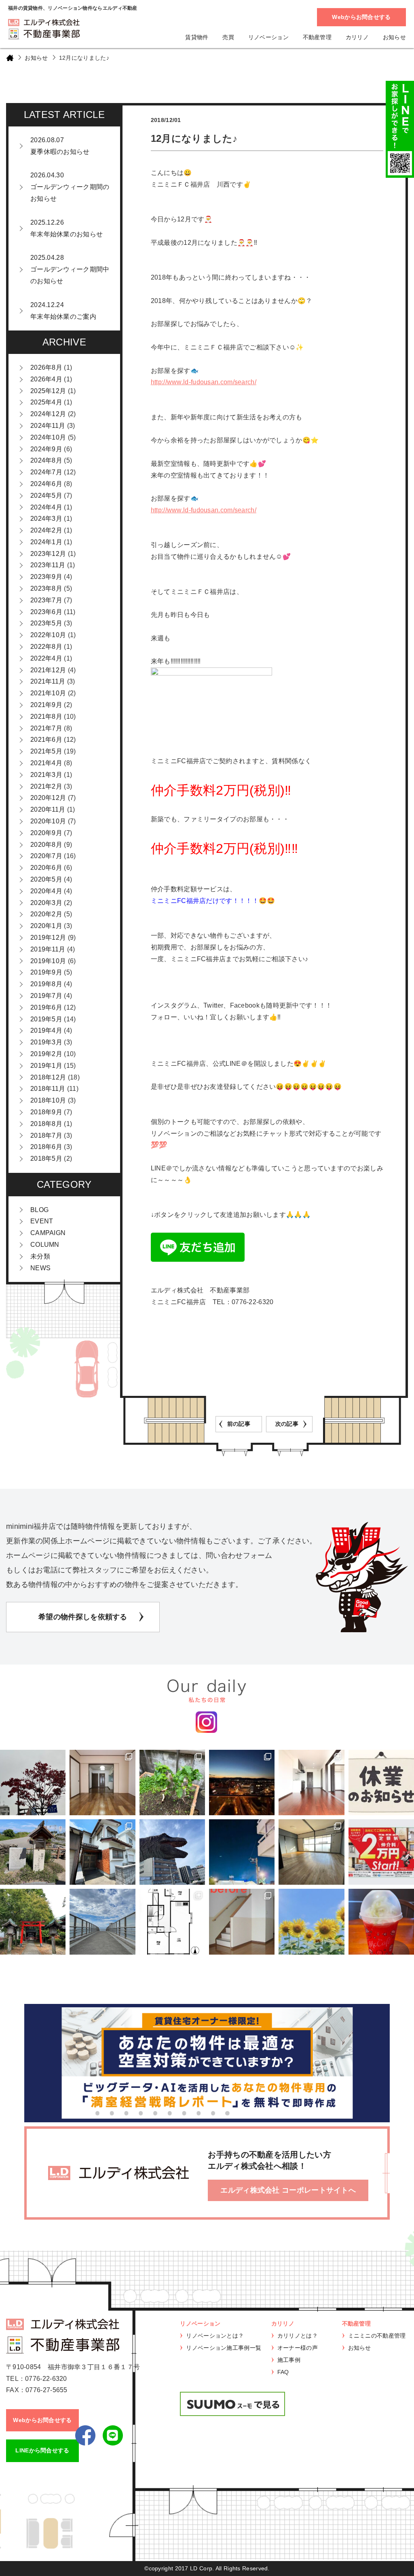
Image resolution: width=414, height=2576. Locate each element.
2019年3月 (46, 1042)
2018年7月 (46, 1135)
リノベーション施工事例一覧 (224, 2348)
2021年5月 (46, 751)
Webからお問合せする (361, 17)
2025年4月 (46, 402)
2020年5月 (46, 879)
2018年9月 (46, 1112)
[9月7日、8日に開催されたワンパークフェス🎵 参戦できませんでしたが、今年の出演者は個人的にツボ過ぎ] (242, 1852)
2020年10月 (48, 821)
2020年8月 (46, 845)
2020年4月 (46, 891)
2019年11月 (48, 949)
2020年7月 (46, 856)
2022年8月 (46, 647)
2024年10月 (48, 437)
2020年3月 (46, 903)
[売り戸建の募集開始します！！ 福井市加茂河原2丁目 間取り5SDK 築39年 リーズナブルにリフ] (102, 1852)
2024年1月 (46, 542)
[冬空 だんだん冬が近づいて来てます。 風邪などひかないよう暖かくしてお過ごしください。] (33, 1783)
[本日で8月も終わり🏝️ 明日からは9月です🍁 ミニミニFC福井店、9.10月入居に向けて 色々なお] (381, 1852)
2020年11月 (48, 809)
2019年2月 (46, 1054)
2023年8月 (46, 588)
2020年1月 (46, 926)
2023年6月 (46, 612)
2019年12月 (48, 938)
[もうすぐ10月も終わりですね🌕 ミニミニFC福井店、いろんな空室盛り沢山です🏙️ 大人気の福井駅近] (311, 1783)
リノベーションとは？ (215, 2336)
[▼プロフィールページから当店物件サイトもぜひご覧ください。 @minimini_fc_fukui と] (33, 1921)
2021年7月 (46, 728)
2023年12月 (48, 554)
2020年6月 (46, 868)
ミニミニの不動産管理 (377, 2336)
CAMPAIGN (48, 1233)
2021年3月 (46, 775)
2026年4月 (46, 379)
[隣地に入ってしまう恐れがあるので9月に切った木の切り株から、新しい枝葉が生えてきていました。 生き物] (172, 1783)
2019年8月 (46, 984)
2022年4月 (46, 658)
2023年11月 (48, 565)
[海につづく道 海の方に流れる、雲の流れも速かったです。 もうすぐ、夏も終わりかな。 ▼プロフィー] (102, 1921)
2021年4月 (46, 763)
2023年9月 (46, 577)
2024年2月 (46, 530)
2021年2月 (46, 786)
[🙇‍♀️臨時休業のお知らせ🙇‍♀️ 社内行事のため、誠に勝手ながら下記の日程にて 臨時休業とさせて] (381, 1783)
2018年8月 (46, 1124)
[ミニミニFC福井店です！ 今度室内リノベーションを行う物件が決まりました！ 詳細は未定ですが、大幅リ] (172, 1921)
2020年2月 (46, 914)
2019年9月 (46, 972)
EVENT (42, 1221)
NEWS (40, 1268)
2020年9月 (46, 833)
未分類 (40, 1256)
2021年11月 (48, 681)
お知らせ (394, 37)
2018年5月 (46, 1159)
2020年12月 (48, 798)
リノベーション (268, 37)
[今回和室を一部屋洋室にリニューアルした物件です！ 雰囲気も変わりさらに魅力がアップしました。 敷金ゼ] (102, 1783)
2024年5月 (46, 496)
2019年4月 (46, 1030)
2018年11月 (48, 1089)
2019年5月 (46, 1019)
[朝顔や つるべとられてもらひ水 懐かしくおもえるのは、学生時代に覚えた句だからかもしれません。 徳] (33, 1852)
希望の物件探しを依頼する (83, 1617)
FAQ (283, 2372)
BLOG (39, 1210)
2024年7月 (46, 472)
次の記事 (287, 1424)
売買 (228, 37)
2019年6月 (46, 1007)
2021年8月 (46, 717)
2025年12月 (48, 391)
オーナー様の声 (298, 2348)
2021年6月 (46, 740)
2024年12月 (48, 414)
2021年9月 (46, 705)
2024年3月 (46, 519)
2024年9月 (46, 449)
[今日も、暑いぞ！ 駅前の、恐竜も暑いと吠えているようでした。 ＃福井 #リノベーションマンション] (172, 1852)
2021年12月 (48, 670)
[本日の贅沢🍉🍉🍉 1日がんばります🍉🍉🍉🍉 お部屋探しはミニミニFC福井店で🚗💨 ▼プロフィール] (381, 1921)
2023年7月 (46, 600)
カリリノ (357, 37)
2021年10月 (48, 693)
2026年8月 (46, 367)
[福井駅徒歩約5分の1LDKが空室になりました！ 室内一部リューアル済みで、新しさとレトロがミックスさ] (311, 1852)
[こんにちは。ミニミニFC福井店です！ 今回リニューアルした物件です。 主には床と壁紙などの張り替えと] (242, 1921)
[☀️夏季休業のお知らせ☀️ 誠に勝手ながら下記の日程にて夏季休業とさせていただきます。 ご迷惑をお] (311, 1921)
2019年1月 (46, 1066)
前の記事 (239, 1424)
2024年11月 (48, 426)
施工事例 (289, 2360)
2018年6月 (46, 1147)
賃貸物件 (197, 37)
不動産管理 (317, 37)
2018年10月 (48, 1100)
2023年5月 (46, 623)
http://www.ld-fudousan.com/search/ (204, 382)
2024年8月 (46, 460)
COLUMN (45, 1245)
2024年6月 (46, 484)
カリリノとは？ (298, 2336)
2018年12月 (48, 1077)
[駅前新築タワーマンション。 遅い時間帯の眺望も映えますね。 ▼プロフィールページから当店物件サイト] (242, 1783)
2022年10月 (48, 635)
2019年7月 (46, 996)
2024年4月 (46, 507)
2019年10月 (48, 961)
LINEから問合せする (42, 2450)
